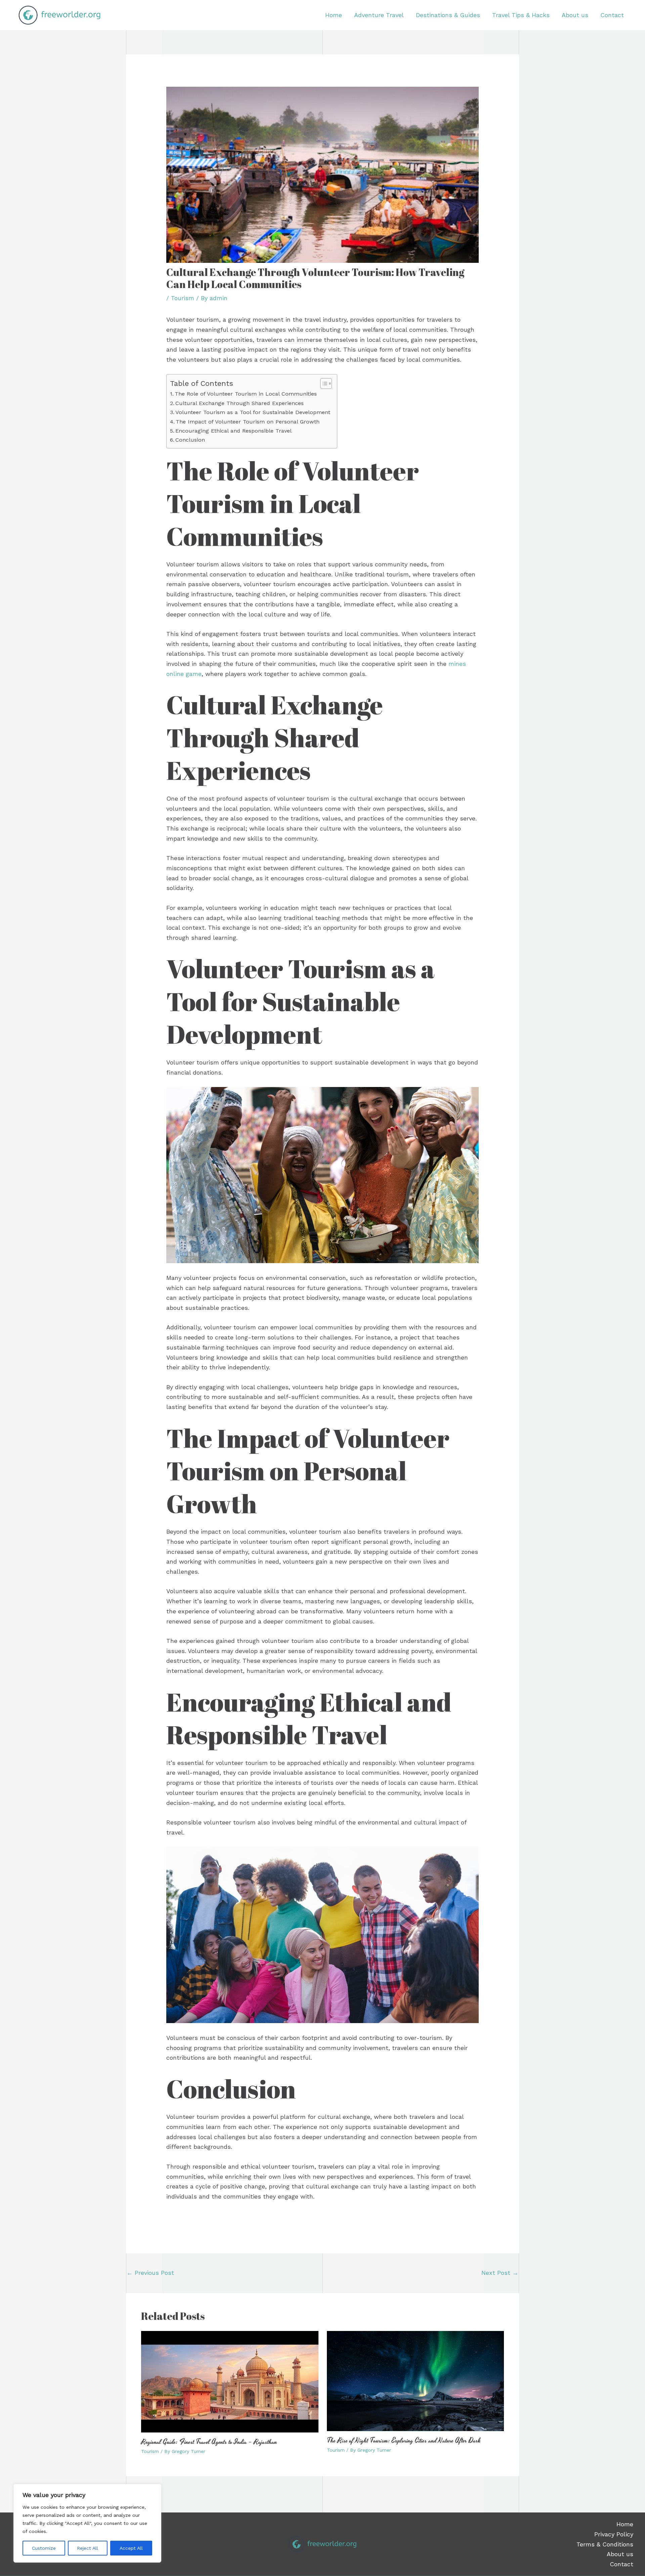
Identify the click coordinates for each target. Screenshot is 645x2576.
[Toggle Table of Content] (323, 384)
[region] (87, 2523)
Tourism (183, 298)
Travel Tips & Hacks (521, 15)
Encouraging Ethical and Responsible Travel (233, 431)
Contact (612, 15)
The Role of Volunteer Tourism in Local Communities (246, 394)
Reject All (88, 2548)
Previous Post (150, 2273)
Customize (44, 2548)
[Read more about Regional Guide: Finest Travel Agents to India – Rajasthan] (230, 2381)
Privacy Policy (614, 2534)
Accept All (131, 2548)
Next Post (500, 2273)
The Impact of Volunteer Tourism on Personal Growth (248, 422)
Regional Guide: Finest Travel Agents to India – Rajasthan (209, 2442)
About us (575, 15)
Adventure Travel (379, 15)
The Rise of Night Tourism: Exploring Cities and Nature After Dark (404, 2441)
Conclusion (190, 440)
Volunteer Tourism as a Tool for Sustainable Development (253, 412)
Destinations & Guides (448, 15)
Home (334, 15)
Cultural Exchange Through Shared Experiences (240, 403)
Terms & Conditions (605, 2544)
